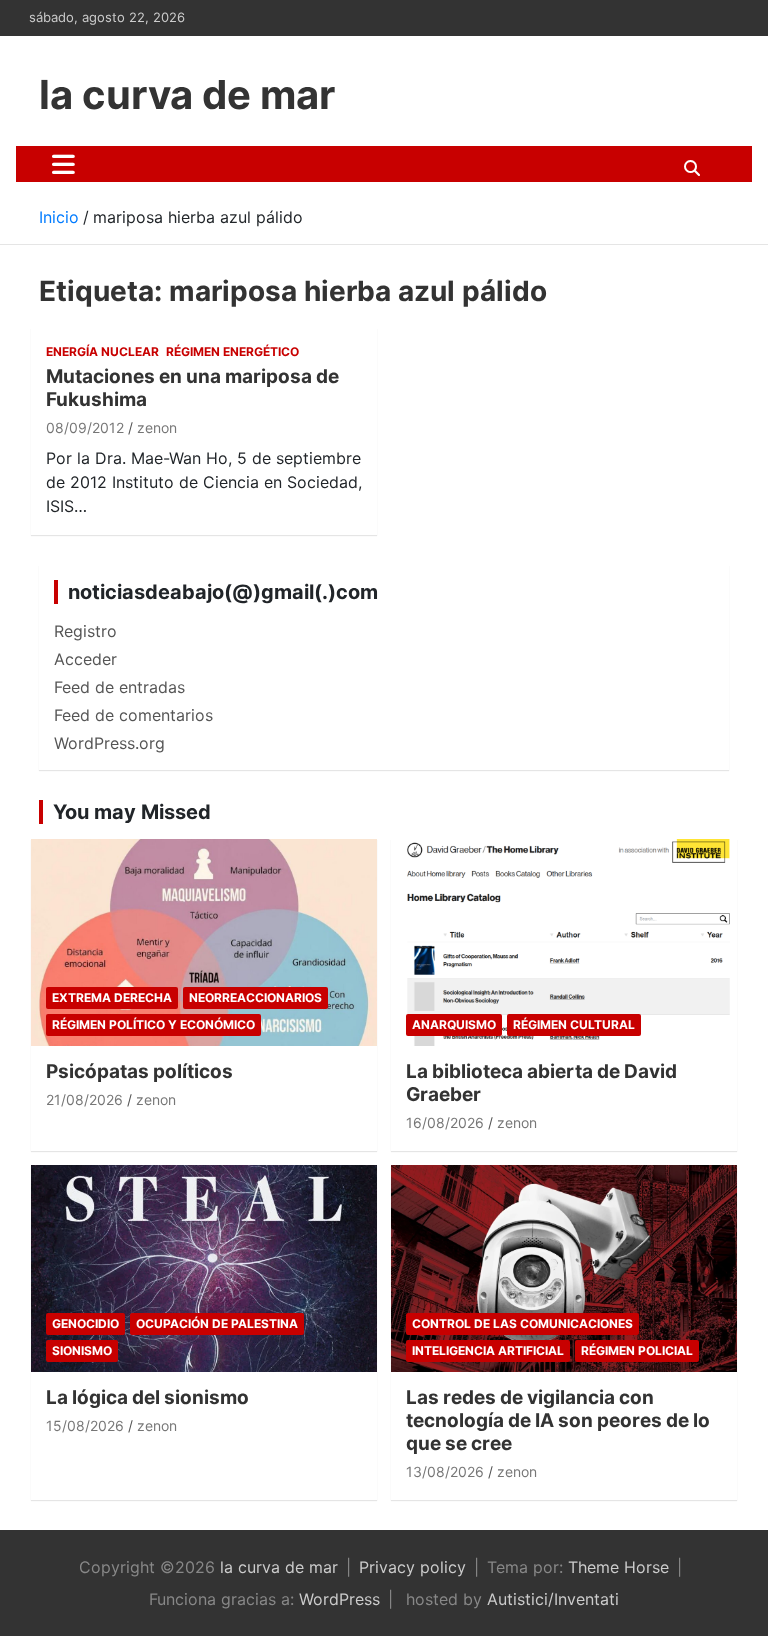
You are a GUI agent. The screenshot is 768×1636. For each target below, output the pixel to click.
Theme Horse (618, 1567)
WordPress (339, 1599)
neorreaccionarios (255, 997)
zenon (157, 427)
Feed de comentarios (133, 715)
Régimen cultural (574, 1024)
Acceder (85, 659)
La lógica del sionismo (147, 1397)
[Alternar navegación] (63, 164)
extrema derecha (112, 997)
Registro (85, 631)
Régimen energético (232, 351)
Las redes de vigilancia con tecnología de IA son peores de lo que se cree (558, 1420)
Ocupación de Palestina (217, 1323)
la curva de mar (187, 94)
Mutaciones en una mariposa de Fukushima (192, 388)
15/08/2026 (85, 1425)
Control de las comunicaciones (522, 1323)
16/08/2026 (445, 1122)
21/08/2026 (84, 1099)
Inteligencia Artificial (488, 1350)
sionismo (82, 1350)
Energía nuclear (102, 351)
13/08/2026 (445, 1471)
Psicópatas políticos (139, 1071)
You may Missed (132, 812)
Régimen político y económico (153, 1024)
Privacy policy (412, 1567)
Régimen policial (637, 1350)
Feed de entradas (119, 687)
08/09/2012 (85, 427)
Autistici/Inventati (553, 1599)
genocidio (85, 1323)
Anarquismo (454, 1024)
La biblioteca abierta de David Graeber (541, 1083)
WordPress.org (109, 743)
